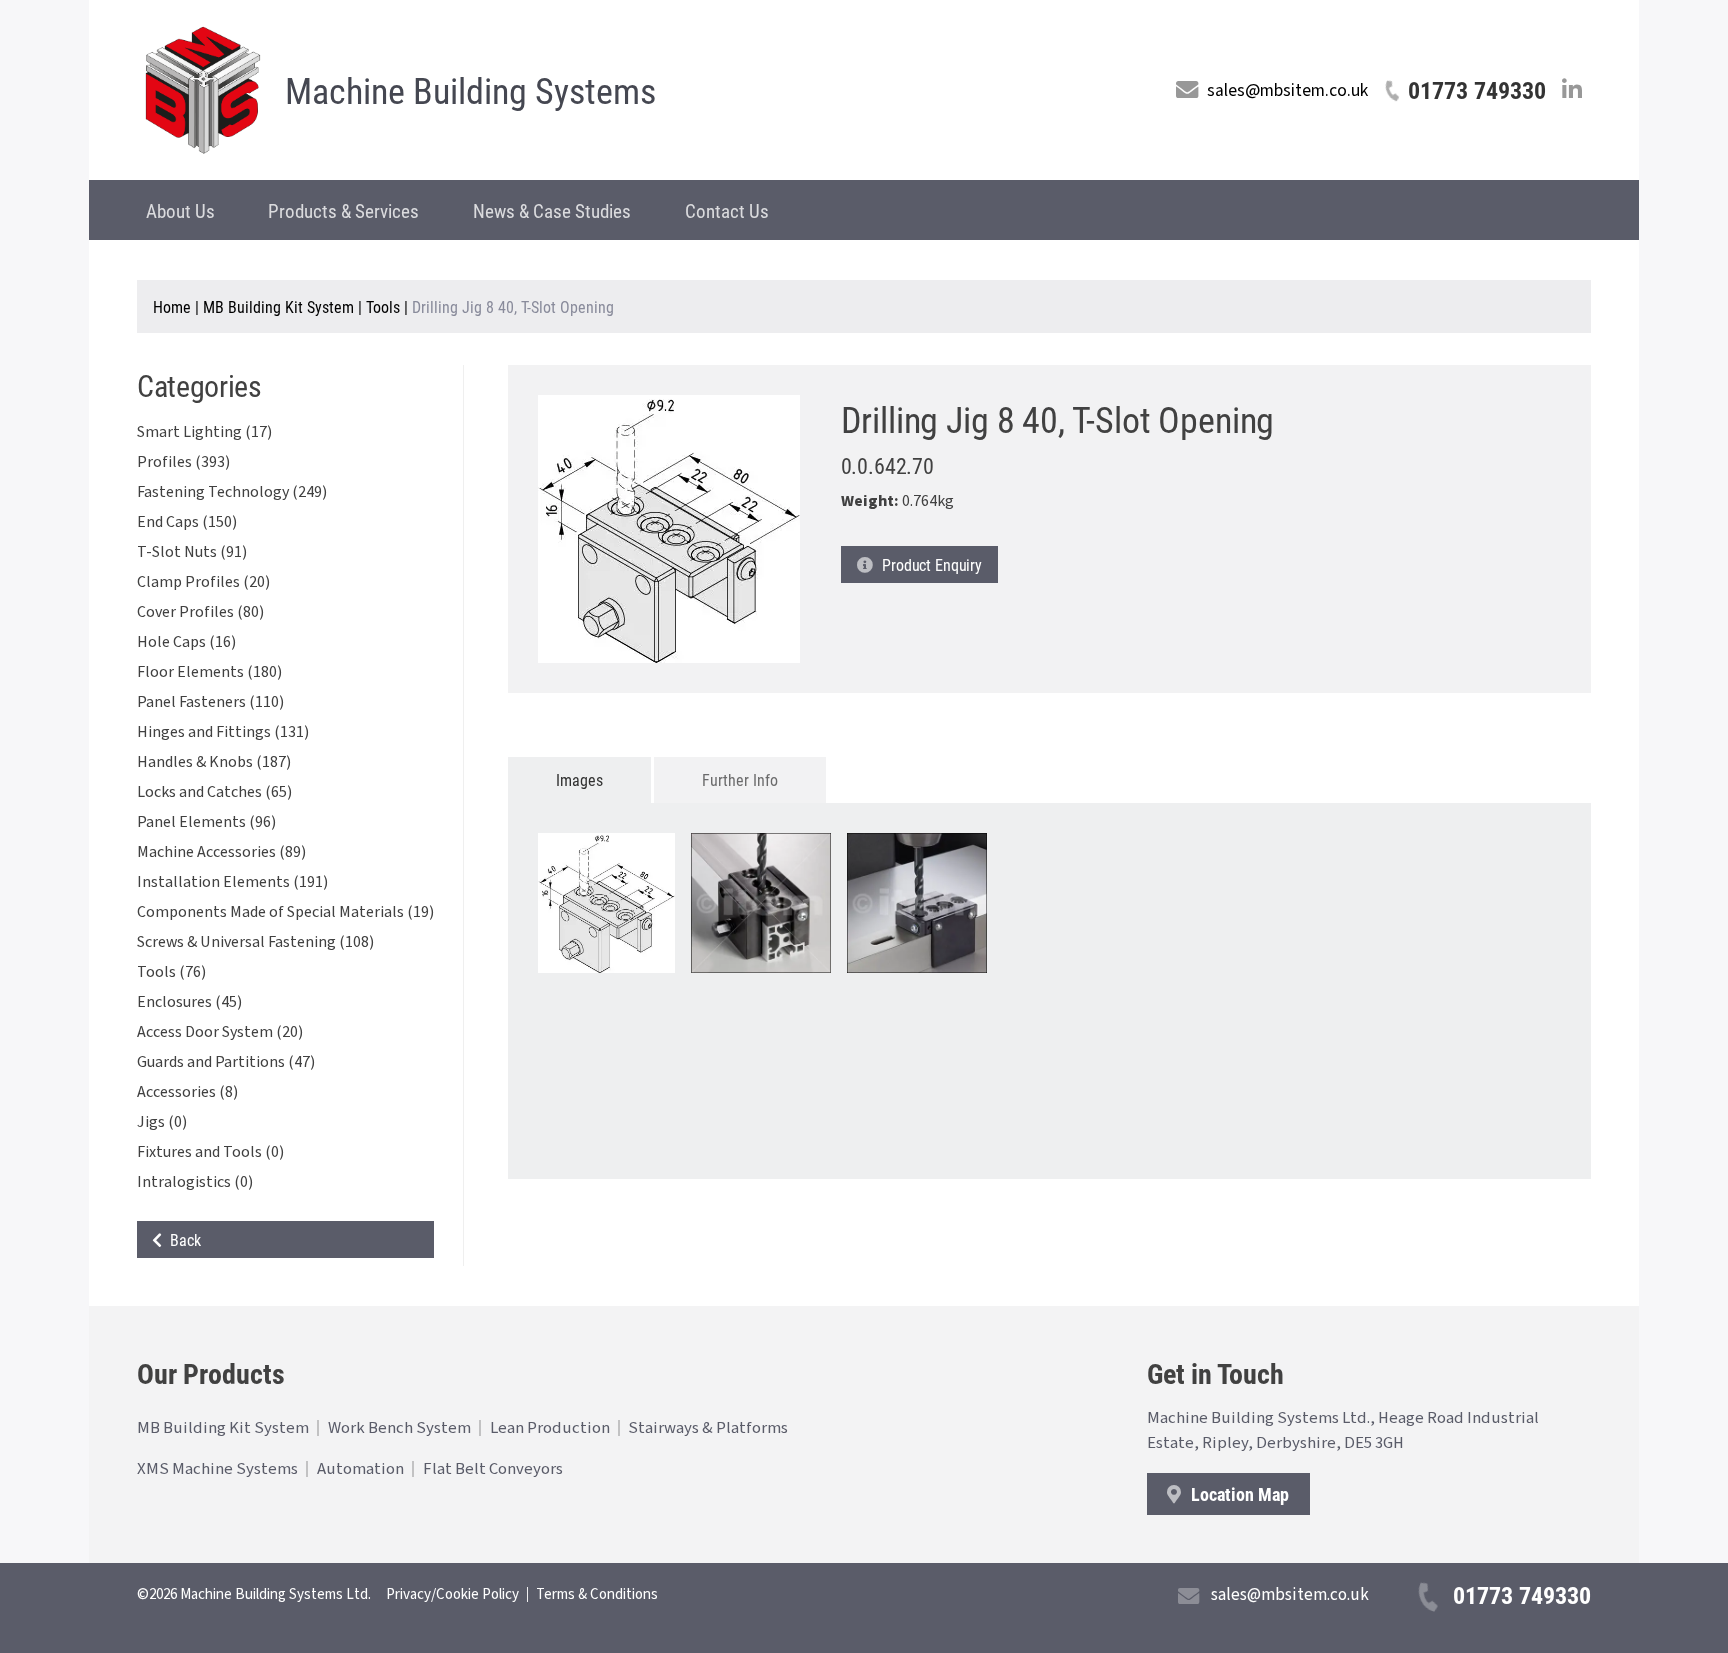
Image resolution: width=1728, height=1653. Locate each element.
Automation (360, 1469)
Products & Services (343, 210)
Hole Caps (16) (186, 642)
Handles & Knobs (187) (214, 762)
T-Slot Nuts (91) (192, 552)
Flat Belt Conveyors (493, 1469)
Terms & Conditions (597, 1594)
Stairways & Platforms (708, 1428)
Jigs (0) (162, 1122)
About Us (180, 210)
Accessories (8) (187, 1092)
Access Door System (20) (220, 1032)
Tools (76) (171, 972)
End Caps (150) (187, 522)
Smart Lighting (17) (204, 432)
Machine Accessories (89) (221, 852)
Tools (383, 306)
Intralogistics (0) (195, 1182)
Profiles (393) (183, 462)
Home (172, 306)
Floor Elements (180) (209, 672)
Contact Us (727, 210)
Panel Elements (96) (206, 822)
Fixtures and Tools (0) (210, 1152)
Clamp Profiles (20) (203, 582)
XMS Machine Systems (217, 1469)
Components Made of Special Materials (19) (285, 912)
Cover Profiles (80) (200, 612)
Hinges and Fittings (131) (223, 732)
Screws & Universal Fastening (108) (255, 942)
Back (181, 1239)
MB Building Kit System (278, 306)
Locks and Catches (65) (214, 792)
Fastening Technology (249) (232, 492)
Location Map (1238, 1494)
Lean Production (550, 1428)
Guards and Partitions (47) (226, 1062)
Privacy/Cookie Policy (452, 1594)
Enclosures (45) (189, 1002)
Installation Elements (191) (232, 882)
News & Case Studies (552, 210)
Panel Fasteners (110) (210, 702)
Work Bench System (399, 1428)
